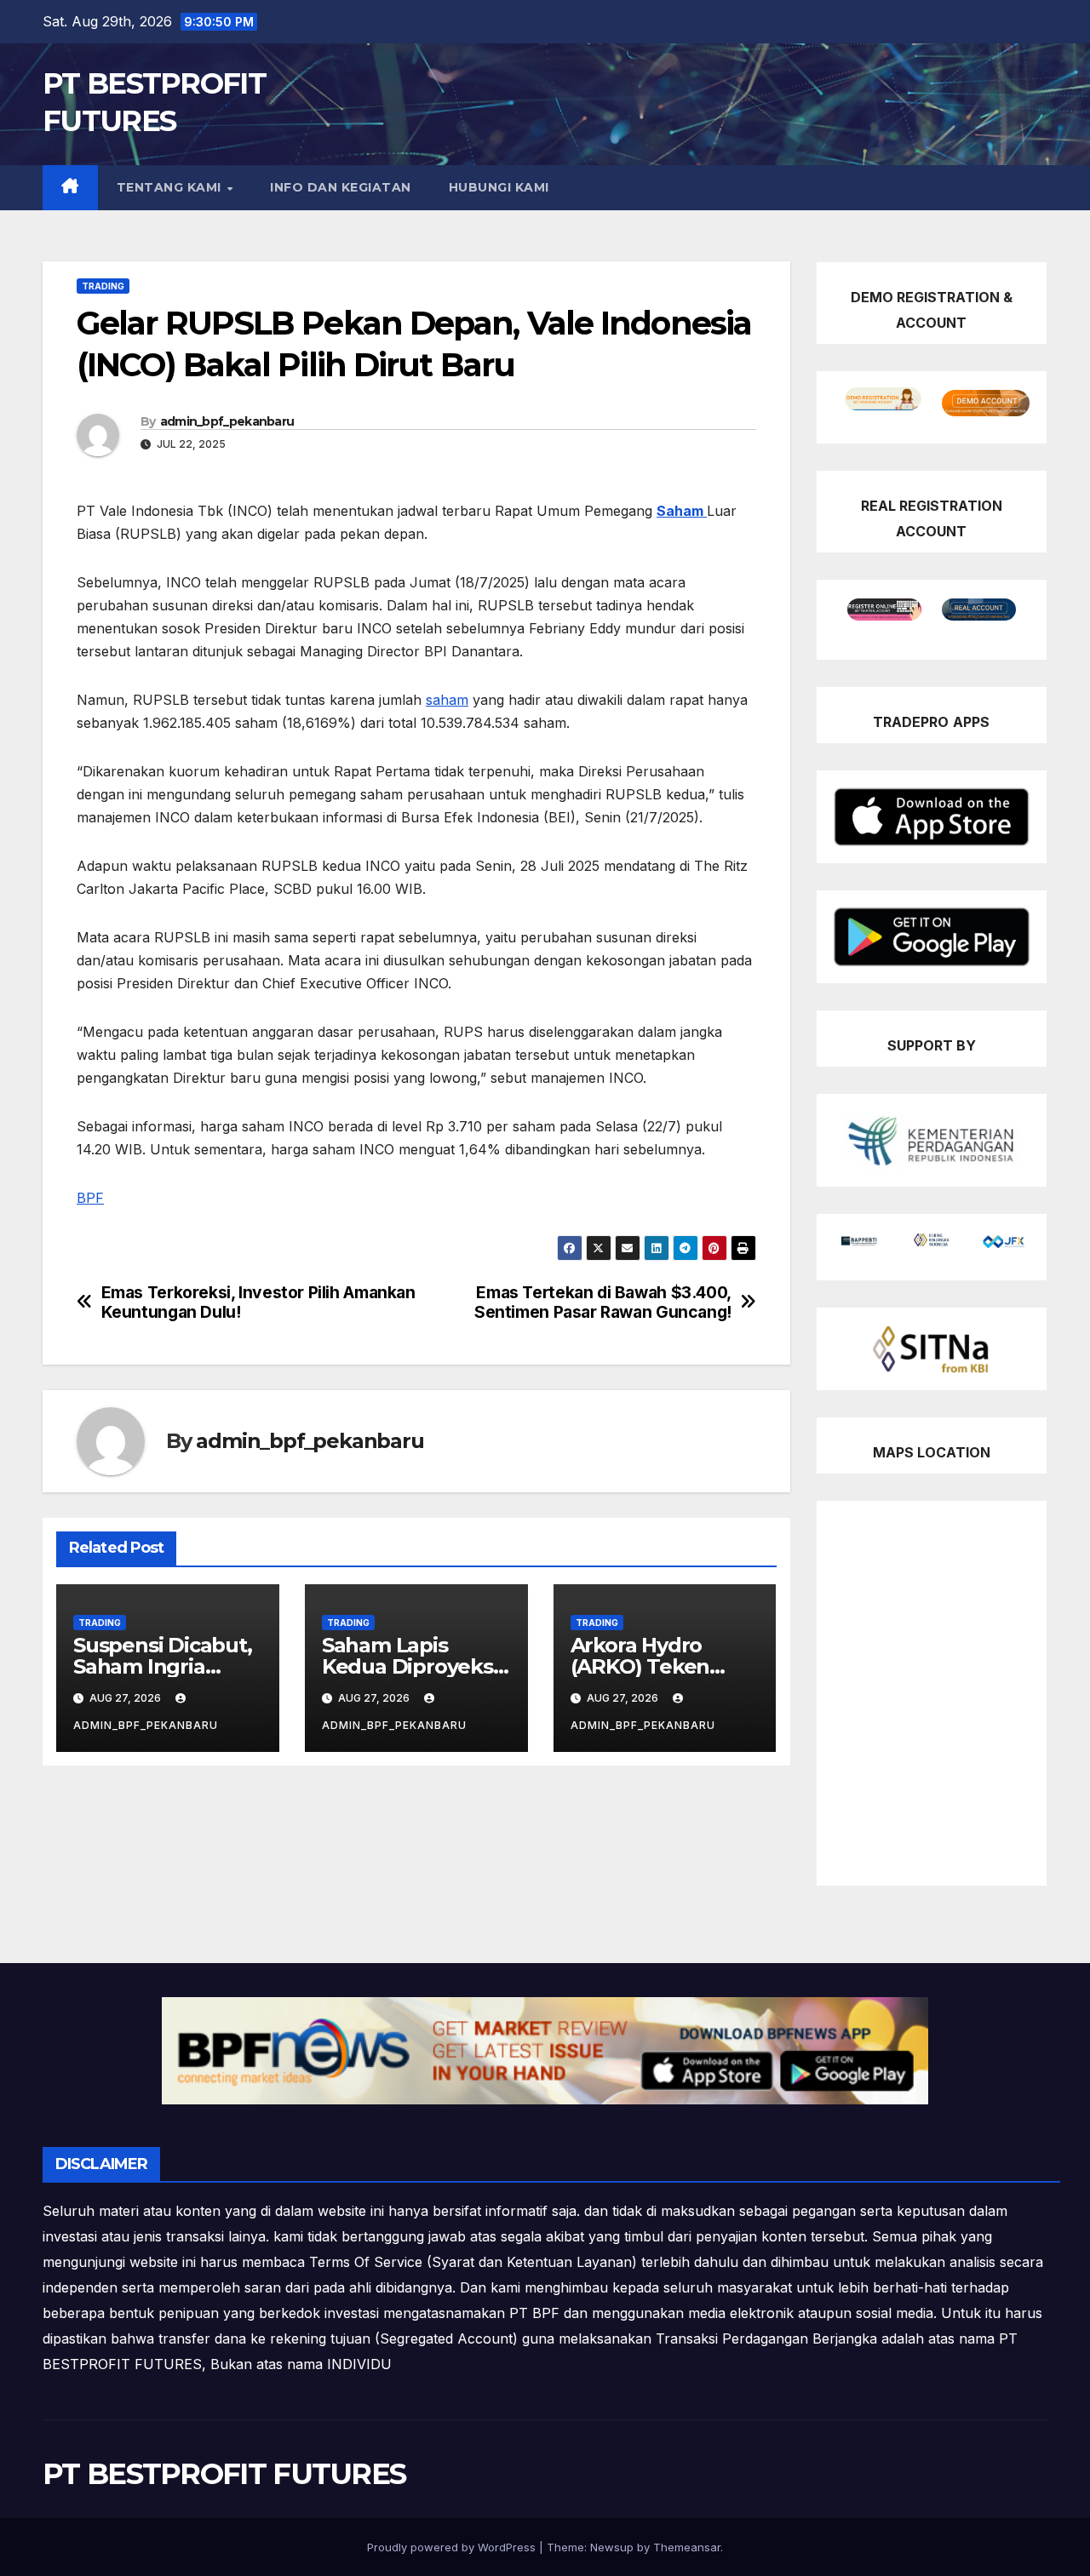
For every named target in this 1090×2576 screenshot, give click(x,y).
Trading (103, 286)
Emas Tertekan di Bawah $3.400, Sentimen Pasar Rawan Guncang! (603, 1302)
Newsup (612, 2547)
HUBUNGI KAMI (499, 187)
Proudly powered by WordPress (453, 2547)
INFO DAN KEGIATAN (341, 187)
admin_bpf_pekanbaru (227, 421)
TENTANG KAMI (171, 187)
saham (447, 700)
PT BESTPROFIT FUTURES (224, 2474)
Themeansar (687, 2547)
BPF (90, 1198)
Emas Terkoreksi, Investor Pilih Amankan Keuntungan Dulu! (258, 1302)
